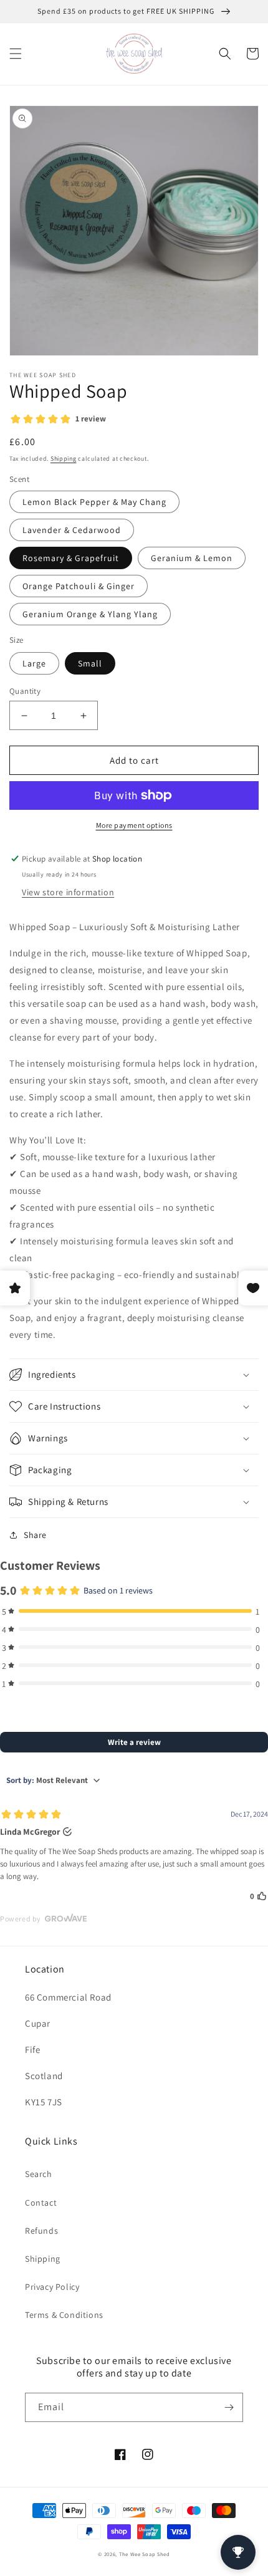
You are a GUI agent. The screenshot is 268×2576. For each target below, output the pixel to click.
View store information (68, 892)
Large (34, 663)
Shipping (64, 459)
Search (39, 2174)
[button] (16, 54)
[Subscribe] (229, 2407)
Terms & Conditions (64, 2315)
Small (90, 663)
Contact (41, 2203)
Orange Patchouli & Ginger (79, 586)
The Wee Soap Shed (145, 2554)
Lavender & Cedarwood (72, 530)
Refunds (41, 2231)
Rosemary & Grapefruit (71, 558)
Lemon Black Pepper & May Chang (94, 502)
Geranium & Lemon (192, 558)
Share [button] (35, 1535)
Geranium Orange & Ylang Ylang (90, 614)
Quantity (25, 691)
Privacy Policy (52, 2287)
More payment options (134, 825)
